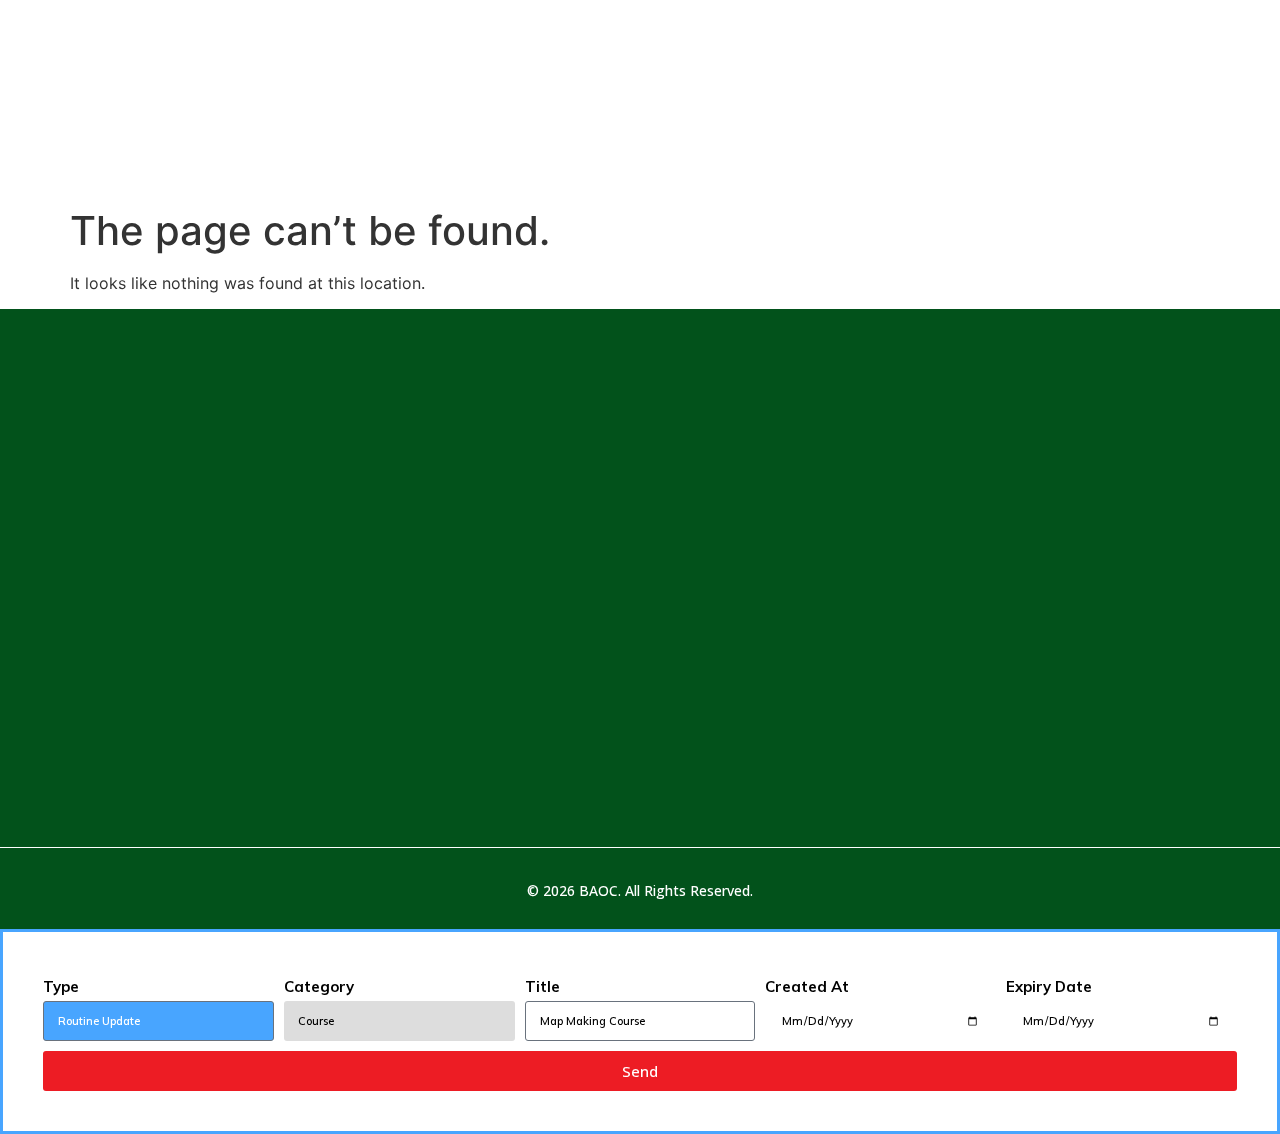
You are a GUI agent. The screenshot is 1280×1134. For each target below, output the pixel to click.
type (61, 986)
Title (542, 986)
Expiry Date (1049, 986)
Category (319, 986)
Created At (807, 986)
